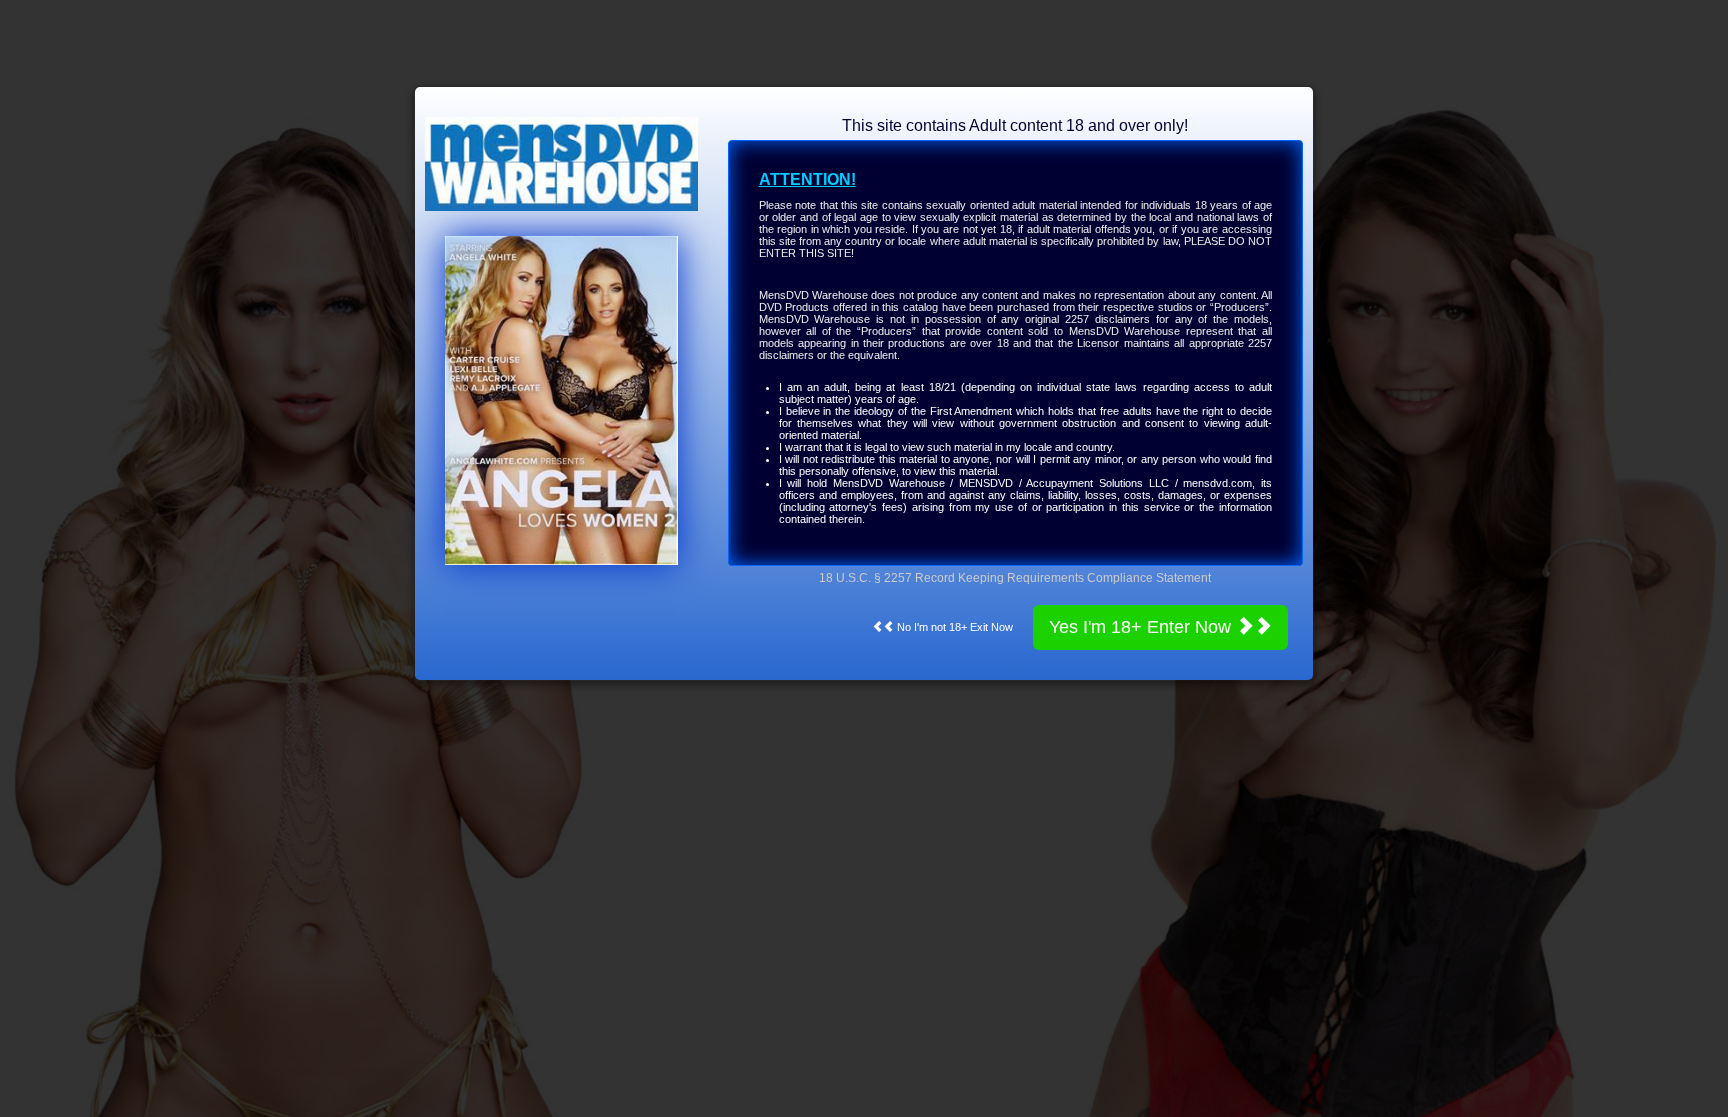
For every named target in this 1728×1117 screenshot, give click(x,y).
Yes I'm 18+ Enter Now (1142, 627)
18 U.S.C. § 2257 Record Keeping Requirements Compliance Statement (1015, 578)
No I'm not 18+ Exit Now (953, 627)
